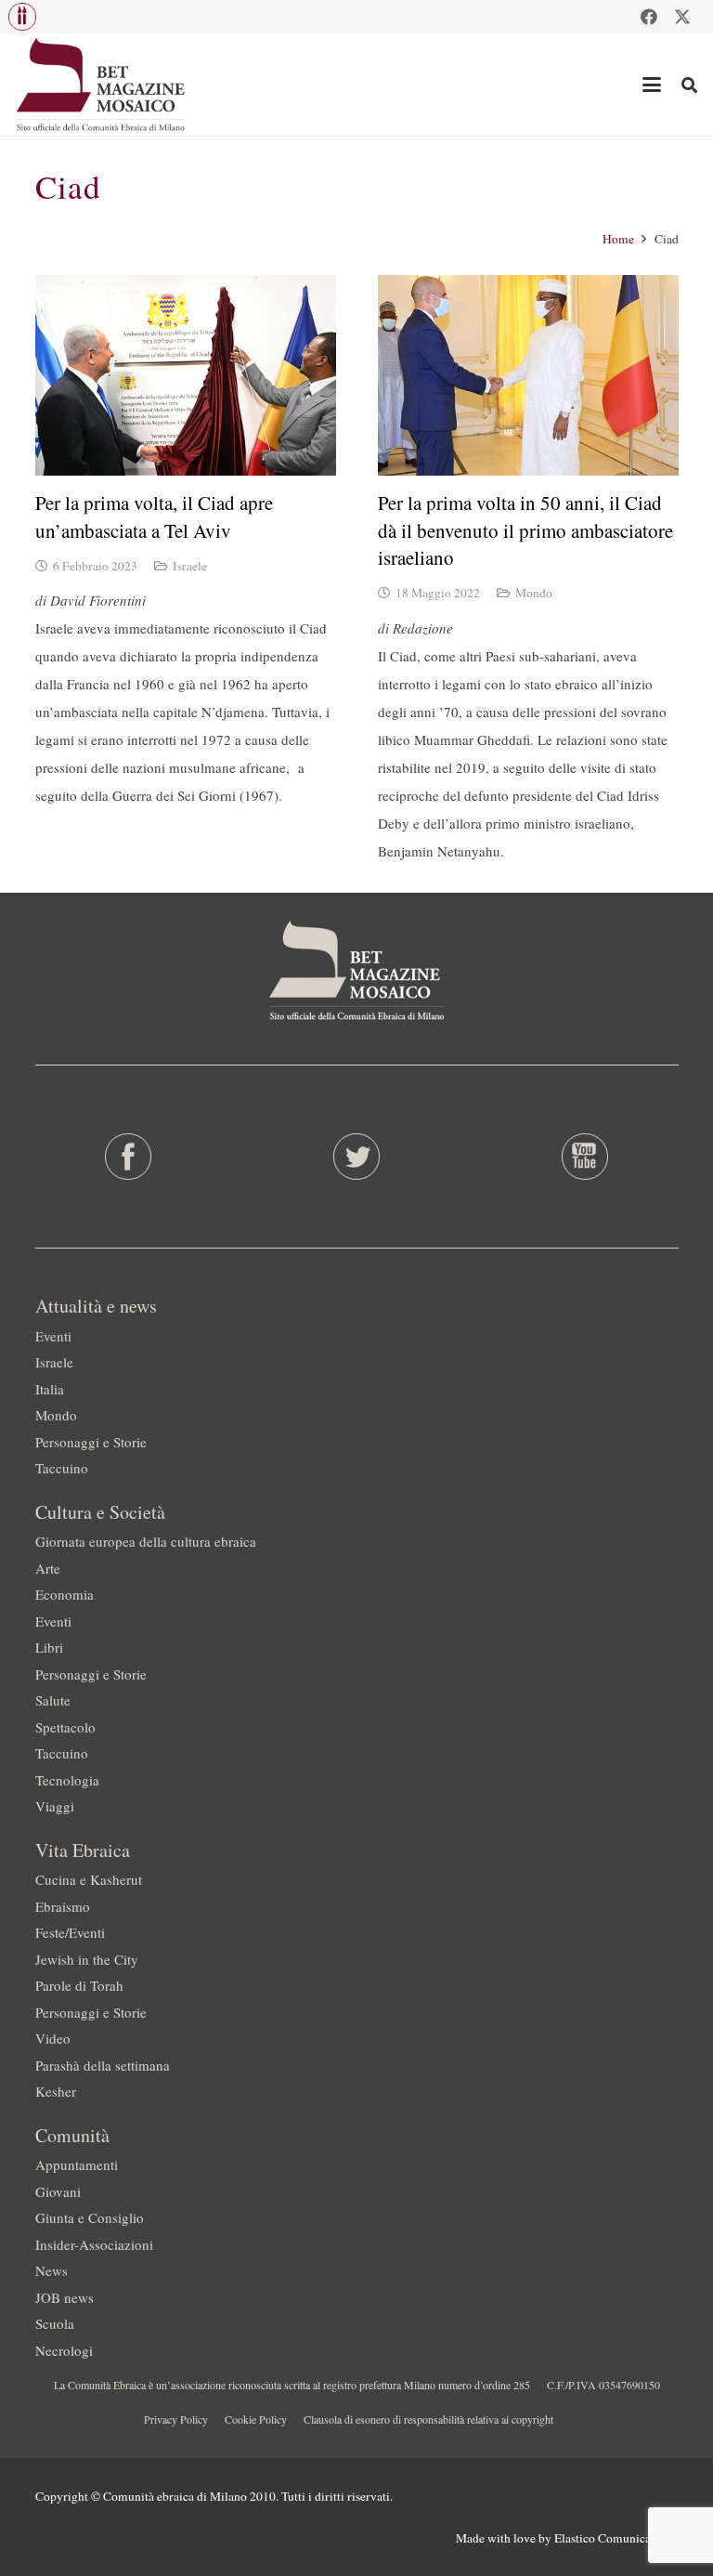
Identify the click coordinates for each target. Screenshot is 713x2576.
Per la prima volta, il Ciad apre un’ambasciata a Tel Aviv (154, 516)
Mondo (534, 593)
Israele (190, 566)
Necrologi (64, 2350)
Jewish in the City (87, 1959)
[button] (22, 17)
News (52, 2270)
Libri (49, 1647)
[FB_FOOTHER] (129, 1157)
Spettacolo (65, 1727)
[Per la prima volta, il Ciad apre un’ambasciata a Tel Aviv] (186, 375)
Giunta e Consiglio (90, 2217)
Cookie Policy (256, 2419)
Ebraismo (63, 1906)
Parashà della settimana (103, 2065)
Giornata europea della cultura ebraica (146, 1541)
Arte (48, 1568)
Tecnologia (67, 1780)
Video (53, 2038)
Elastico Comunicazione (616, 2538)
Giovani (58, 2191)
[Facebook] (649, 17)
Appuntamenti (77, 2164)
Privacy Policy (176, 2419)
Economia (65, 1594)
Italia (50, 1389)
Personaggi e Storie (91, 1442)
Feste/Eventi (70, 1932)
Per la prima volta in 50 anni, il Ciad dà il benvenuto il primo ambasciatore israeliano (525, 530)
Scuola (55, 2323)
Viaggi (55, 1806)
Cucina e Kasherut (89, 1879)
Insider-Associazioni (94, 2244)
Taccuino (62, 1468)
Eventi (53, 1336)
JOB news (65, 2297)
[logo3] (102, 85)
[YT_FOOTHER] (584, 1157)
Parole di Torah (79, 1985)
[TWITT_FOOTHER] (356, 1157)
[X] (682, 17)
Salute (53, 1700)
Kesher (56, 2091)
